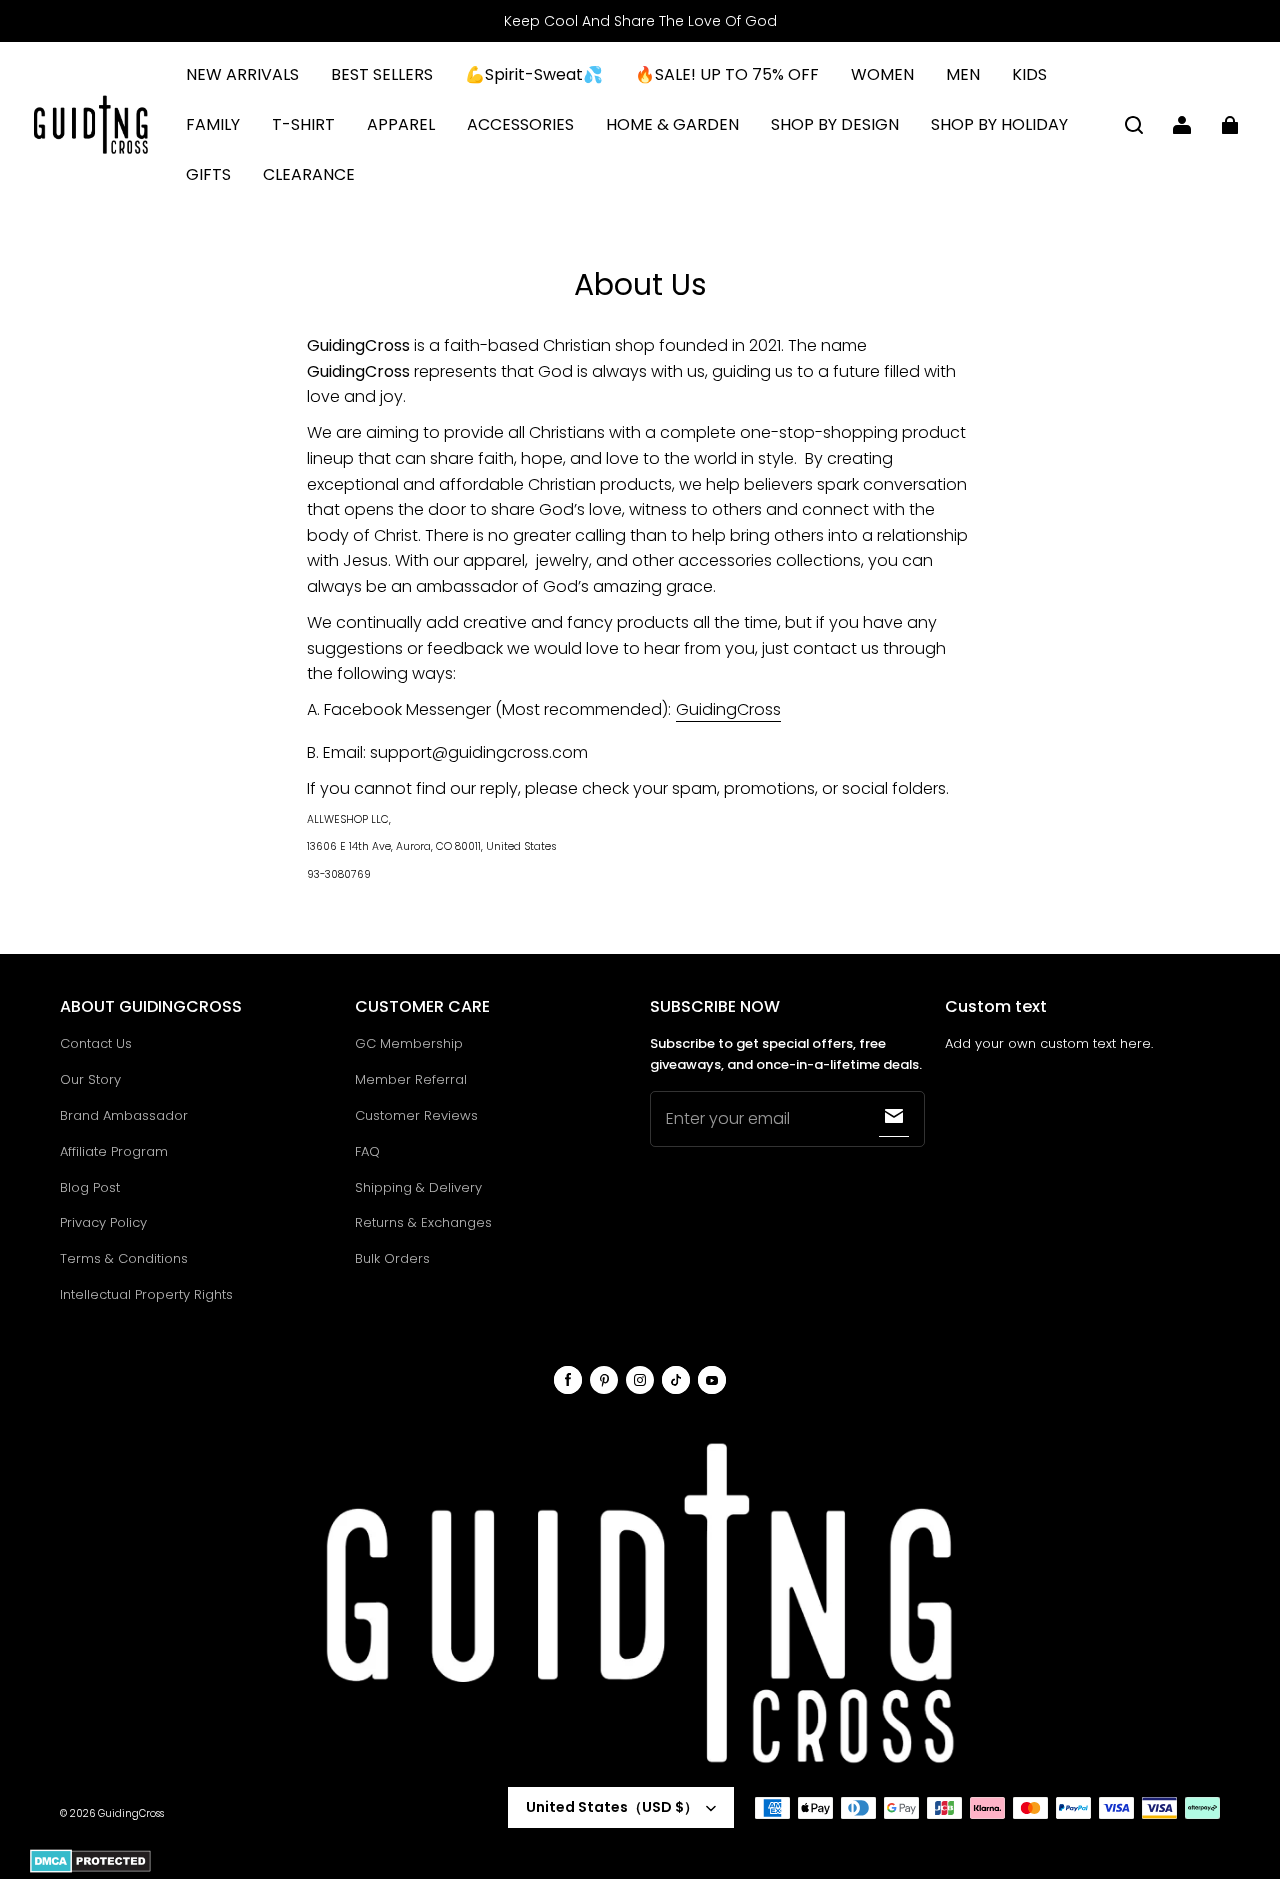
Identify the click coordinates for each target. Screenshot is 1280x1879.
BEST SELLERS (382, 74)
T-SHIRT (303, 124)
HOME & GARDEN (672, 124)
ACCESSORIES (520, 124)
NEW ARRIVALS (242, 74)
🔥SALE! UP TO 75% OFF (727, 74)
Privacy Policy (103, 1222)
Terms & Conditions (124, 1258)
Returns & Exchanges (423, 1222)
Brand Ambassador (124, 1115)
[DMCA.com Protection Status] (90, 1869)
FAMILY (213, 124)
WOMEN (882, 74)
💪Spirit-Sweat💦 (534, 74)
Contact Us (96, 1043)
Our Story (90, 1079)
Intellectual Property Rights (146, 1294)
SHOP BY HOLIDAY (999, 124)
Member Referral (411, 1079)
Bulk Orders (392, 1258)
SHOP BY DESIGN (835, 124)
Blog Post (90, 1187)
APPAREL (401, 124)
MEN (963, 74)
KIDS (1029, 74)
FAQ (367, 1151)
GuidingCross (728, 709)
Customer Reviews (416, 1115)
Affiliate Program (114, 1151)
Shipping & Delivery (418, 1187)
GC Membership (409, 1043)
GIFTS (208, 174)
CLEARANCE (309, 174)
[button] (1134, 125)
